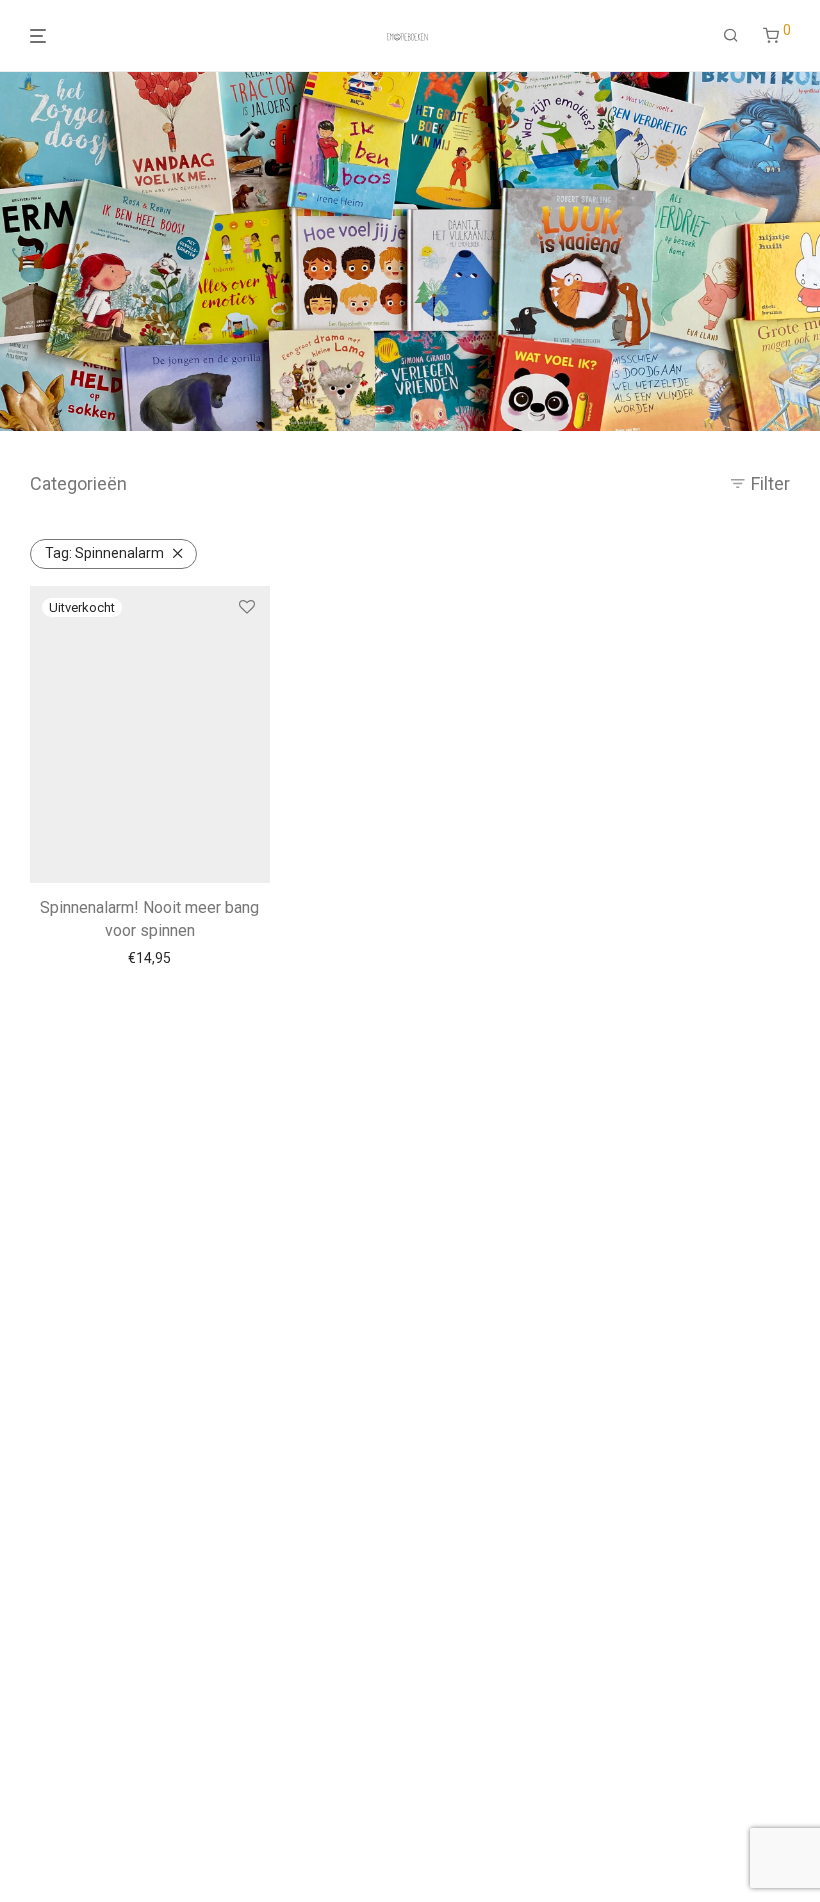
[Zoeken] (731, 36)
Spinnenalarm (104, 553)
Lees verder (150, 958)
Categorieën (78, 483)
